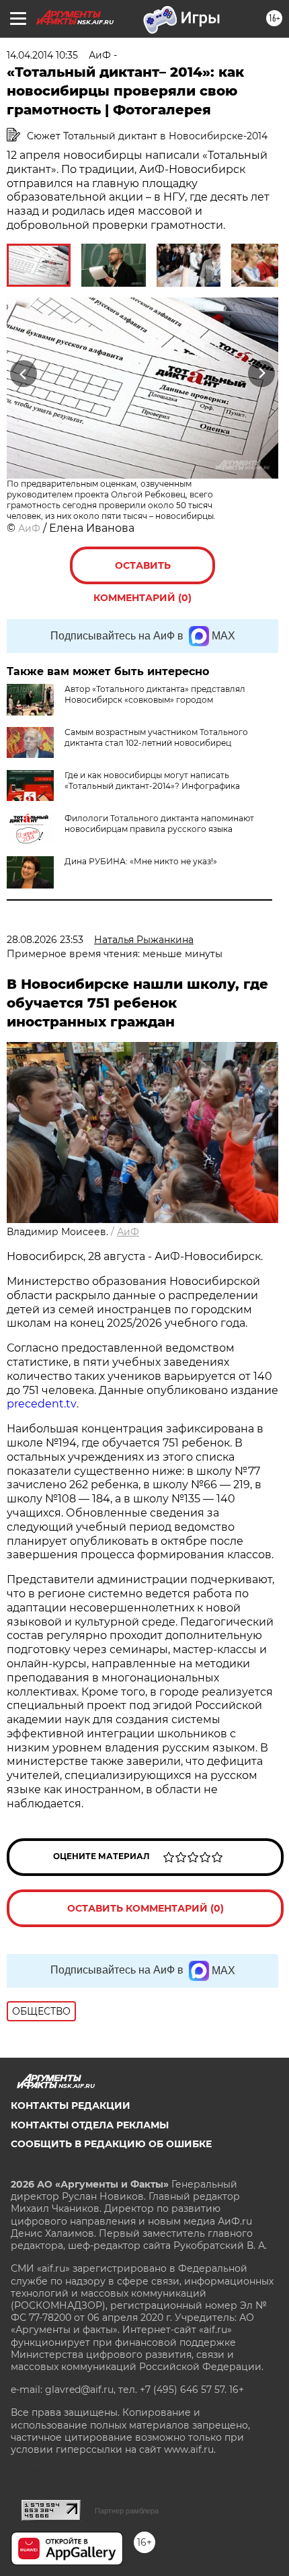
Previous (22, 373)
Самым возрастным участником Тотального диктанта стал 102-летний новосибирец (156, 737)
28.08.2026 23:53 (45, 940)
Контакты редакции (71, 2105)
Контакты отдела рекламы (90, 2125)
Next (262, 373)
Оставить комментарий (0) (142, 572)
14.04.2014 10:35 (42, 55)
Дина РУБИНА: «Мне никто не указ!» (141, 861)
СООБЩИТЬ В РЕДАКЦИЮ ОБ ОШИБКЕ (111, 2144)
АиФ (29, 528)
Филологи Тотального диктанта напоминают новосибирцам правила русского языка (159, 824)
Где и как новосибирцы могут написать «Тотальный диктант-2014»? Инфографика (152, 780)
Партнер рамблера (127, 2511)
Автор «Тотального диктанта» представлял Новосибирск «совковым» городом (155, 694)
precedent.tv (42, 1404)
